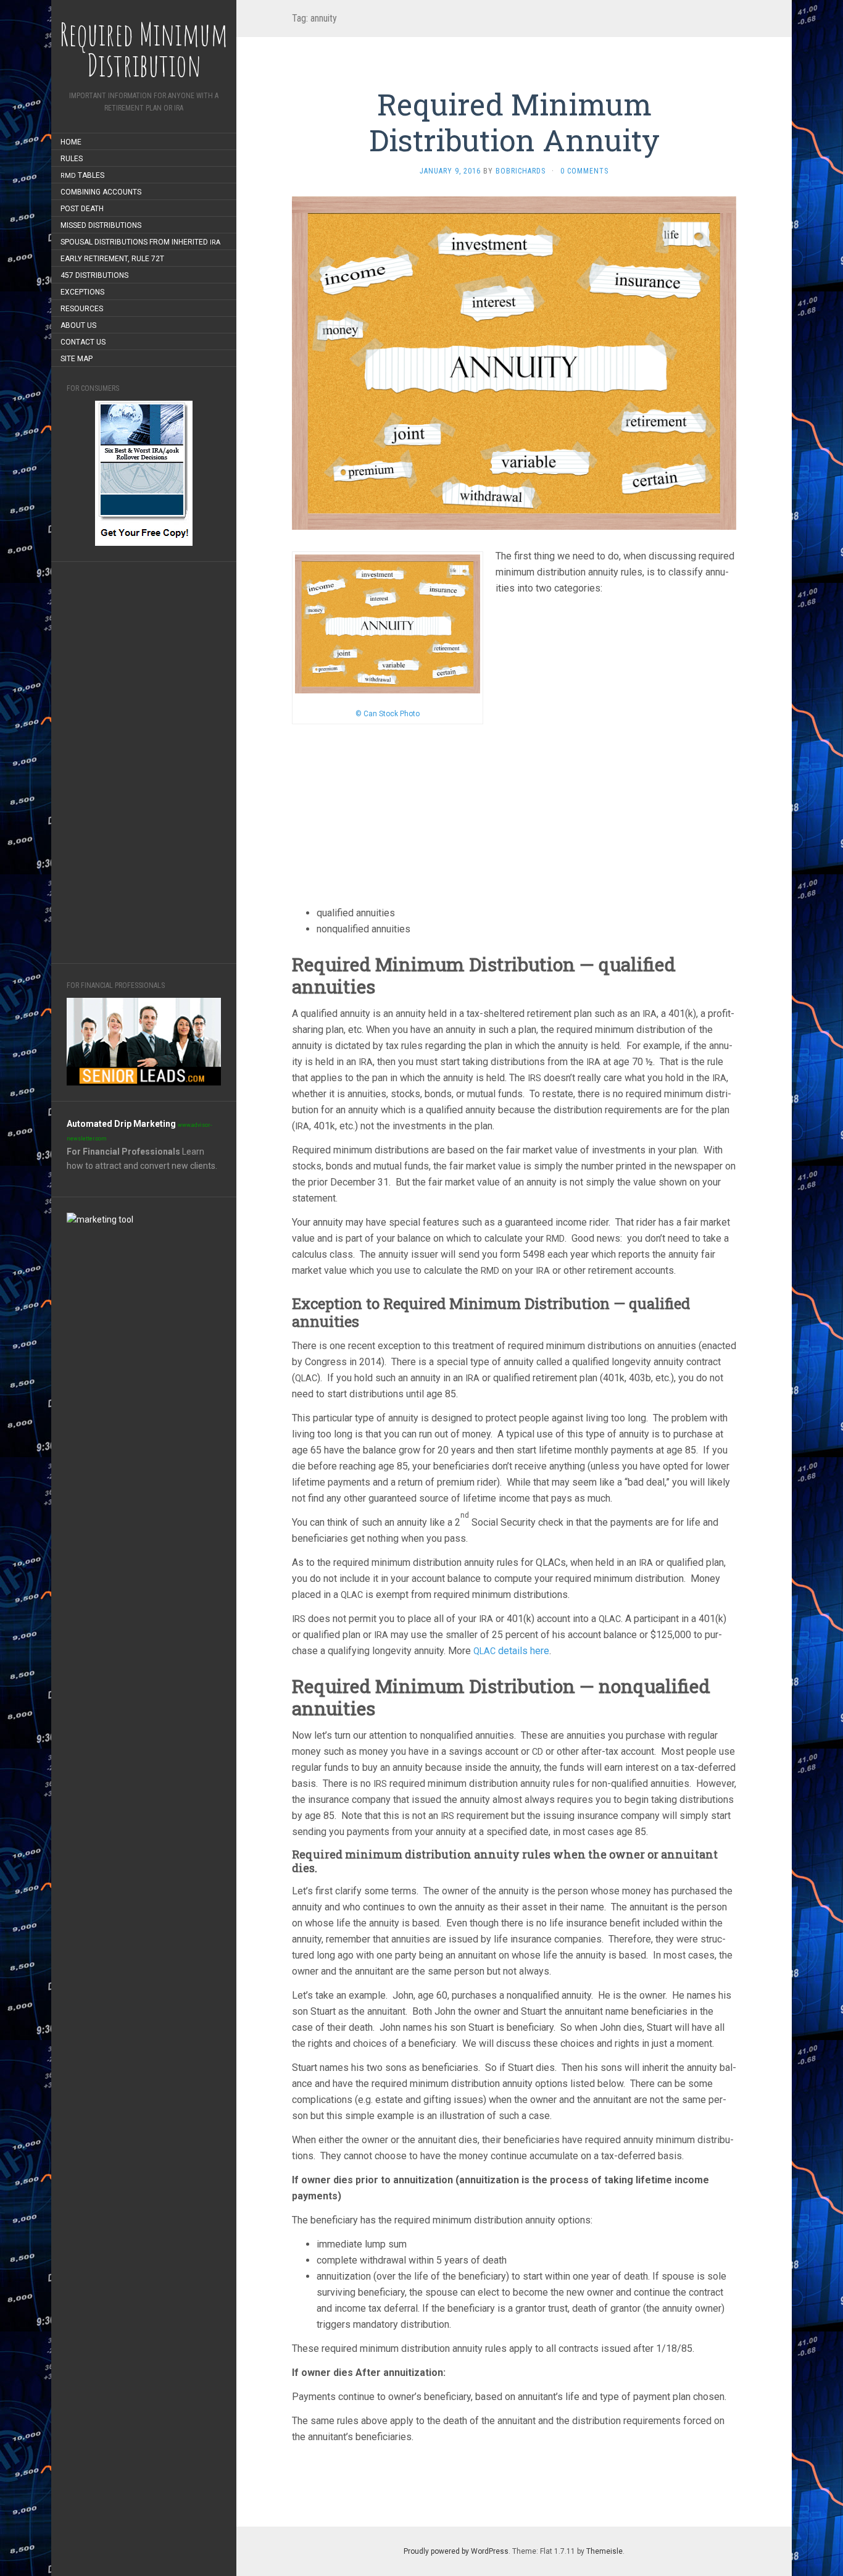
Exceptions (82, 292)
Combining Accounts (101, 192)
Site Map (77, 359)
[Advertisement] (144, 763)
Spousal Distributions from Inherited (140, 242)
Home (71, 142)
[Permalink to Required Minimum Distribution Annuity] (514, 362)
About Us (78, 325)
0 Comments (584, 171)
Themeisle (604, 2551)
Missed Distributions (101, 225)
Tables (82, 175)
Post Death (82, 209)
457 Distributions (94, 275)
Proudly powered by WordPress (456, 2551)
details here (511, 1651)
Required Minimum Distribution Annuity (514, 122)
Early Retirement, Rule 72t (112, 259)
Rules (72, 159)
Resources (82, 309)
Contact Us (83, 342)
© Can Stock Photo (388, 714)
